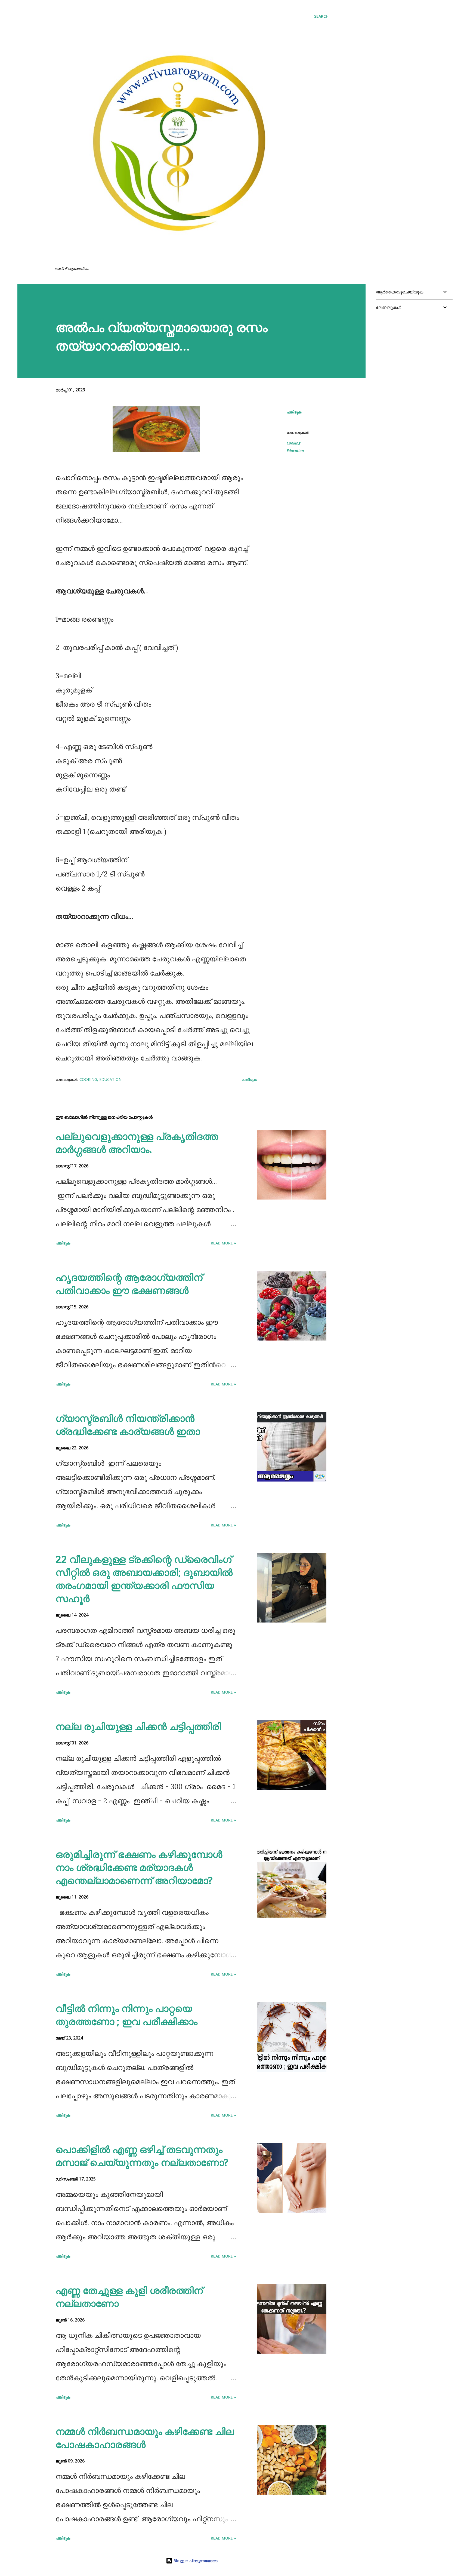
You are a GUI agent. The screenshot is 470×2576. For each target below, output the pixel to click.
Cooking (293, 443)
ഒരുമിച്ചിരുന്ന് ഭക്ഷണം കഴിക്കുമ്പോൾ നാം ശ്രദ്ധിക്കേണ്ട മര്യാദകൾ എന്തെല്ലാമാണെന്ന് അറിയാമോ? (139, 1867)
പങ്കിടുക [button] (294, 412)
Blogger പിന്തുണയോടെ (195, 2561)
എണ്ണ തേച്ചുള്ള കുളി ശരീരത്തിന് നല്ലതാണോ (129, 2297)
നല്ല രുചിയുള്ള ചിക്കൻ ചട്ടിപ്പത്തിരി (138, 1726)
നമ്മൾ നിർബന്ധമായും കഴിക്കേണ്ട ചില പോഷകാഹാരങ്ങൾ (145, 2438)
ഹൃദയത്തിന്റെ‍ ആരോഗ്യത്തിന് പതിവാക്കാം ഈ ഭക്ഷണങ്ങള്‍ (129, 1284)
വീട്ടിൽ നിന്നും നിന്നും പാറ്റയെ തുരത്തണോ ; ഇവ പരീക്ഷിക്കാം (126, 2015)
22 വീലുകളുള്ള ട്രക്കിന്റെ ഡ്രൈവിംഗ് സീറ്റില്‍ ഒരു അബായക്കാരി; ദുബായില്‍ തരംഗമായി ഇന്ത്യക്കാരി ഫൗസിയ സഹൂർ (144, 1579)
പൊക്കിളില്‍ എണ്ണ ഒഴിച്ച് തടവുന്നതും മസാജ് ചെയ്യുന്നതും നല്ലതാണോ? (142, 2156)
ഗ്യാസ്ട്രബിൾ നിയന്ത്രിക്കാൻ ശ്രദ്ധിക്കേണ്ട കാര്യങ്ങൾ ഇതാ (128, 1425)
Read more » (223, 1243)
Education (295, 451)
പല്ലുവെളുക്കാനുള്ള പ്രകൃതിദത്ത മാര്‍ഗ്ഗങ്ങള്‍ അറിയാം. (137, 1143)
